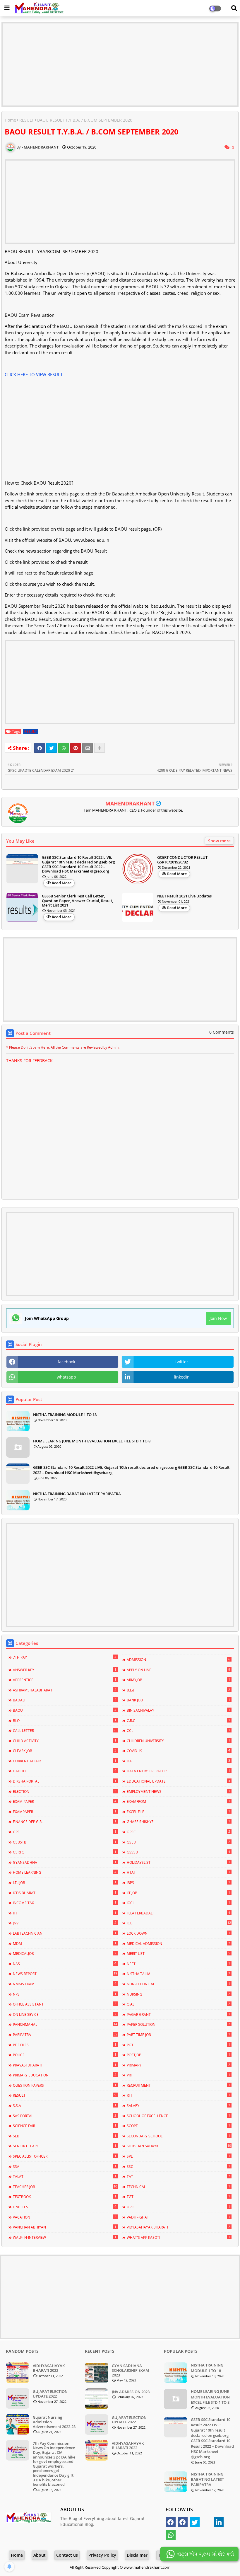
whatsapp (66, 1377)
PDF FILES (65, 2045)
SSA (65, 2166)
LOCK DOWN (178, 1933)
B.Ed (178, 1690)
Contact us (67, 2555)
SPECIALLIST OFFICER (65, 2156)
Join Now (218, 1318)
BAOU (65, 1710)
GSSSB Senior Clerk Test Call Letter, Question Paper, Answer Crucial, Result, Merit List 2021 (77, 901)
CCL (178, 1730)
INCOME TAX (65, 1903)
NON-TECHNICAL (178, 1984)
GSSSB (178, 1852)
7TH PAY (65, 1657)
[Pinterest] (76, 748)
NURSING (178, 1994)
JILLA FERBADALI (178, 1913)
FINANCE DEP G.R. (65, 1822)
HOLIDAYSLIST (178, 1862)
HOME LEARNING (65, 1872)
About (40, 2555)
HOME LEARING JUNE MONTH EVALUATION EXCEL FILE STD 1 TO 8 (92, 1441)
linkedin (182, 1377)
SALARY (178, 2105)
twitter (182, 1362)
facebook (66, 1362)
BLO (65, 1720)
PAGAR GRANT (178, 2014)
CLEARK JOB (65, 1751)
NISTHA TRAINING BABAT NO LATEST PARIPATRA (77, 1494)
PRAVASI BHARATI (65, 2065)
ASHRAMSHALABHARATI (65, 1690)
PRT (178, 2075)
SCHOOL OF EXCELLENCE (178, 2116)
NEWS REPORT (65, 1974)
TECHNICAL (178, 2187)
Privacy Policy (102, 2555)
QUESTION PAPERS (65, 2085)
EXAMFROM (178, 1801)
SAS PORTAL (65, 2116)
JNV (65, 1923)
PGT (178, 2045)
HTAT (178, 1872)
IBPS (178, 1882)
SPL (178, 2156)
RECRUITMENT (178, 2085)
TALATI (65, 2176)
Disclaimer (137, 2555)
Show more (219, 841)
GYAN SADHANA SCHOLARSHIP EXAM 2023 (130, 2370)
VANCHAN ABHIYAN (65, 2227)
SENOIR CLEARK (65, 2146)
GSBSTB (65, 1842)
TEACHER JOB (65, 2187)
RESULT (27, 120)
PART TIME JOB (178, 2035)
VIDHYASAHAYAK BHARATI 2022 (49, 2368)
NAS (65, 1964)
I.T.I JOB (65, 1882)
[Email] (88, 748)
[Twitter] (52, 748)
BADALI (65, 1700)
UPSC (178, 2207)
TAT (178, 2176)
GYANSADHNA (65, 1862)
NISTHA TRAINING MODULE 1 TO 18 (65, 1415)
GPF (65, 1832)
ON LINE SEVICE (65, 2014)
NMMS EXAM (65, 1984)
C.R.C (178, 1720)
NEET (178, 1964)
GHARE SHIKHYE (178, 1822)
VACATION (65, 2217)
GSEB (178, 1842)
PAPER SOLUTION (178, 2024)
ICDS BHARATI (65, 1893)
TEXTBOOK (65, 2197)
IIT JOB (178, 1893)
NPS (65, 1994)
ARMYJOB (178, 1680)
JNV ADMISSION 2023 (131, 2392)
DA (178, 1761)
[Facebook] (40, 748)
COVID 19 (178, 1751)
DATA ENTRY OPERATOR (178, 1771)
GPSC (178, 1832)
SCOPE (178, 2126)
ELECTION (65, 1791)
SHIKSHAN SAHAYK (179, 2146)
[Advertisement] (120, 64)
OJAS (178, 2004)
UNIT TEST (65, 2207)
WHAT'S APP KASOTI (178, 2237)
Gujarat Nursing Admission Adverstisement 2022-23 (54, 2422)
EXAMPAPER (65, 1812)
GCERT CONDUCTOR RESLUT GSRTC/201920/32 (182, 860)
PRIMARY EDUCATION (65, 2075)
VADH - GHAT (178, 2217)
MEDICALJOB (65, 1953)
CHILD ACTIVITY (65, 1741)
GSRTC (65, 1852)
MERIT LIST (178, 1953)
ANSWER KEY (65, 1670)
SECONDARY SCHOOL (178, 2136)
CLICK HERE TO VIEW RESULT (34, 374)
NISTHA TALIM (178, 1974)
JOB (179, 1923)
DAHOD (65, 1771)
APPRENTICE (65, 1680)
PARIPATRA (65, 2035)
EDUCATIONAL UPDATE (178, 1781)
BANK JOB (178, 1700)
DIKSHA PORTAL (65, 1781)
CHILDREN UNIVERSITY (178, 1741)
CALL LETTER (65, 1730)
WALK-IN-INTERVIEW (65, 2237)
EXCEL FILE (178, 1812)
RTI (178, 2095)
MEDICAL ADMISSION (178, 1943)
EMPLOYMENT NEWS (178, 1791)
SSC (178, 2166)
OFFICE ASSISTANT (65, 2004)
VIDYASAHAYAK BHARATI (178, 2227)
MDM (65, 1943)
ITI (65, 1913)
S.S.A (65, 2105)
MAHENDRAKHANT (130, 803)
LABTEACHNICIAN (65, 1933)
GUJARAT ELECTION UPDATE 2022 (50, 2394)
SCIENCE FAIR (65, 2126)
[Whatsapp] (64, 748)
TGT (178, 2197)
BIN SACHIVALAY (178, 1710)
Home (10, 120)
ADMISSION (178, 1660)
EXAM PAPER (65, 1801)
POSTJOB (178, 2055)
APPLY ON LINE (178, 1670)
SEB (65, 2136)
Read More (62, 883)
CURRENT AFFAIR (65, 1761)
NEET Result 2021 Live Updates (184, 896)
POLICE (65, 2055)
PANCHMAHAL (65, 2024)
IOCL (178, 1903)
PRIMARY (178, 2065)
